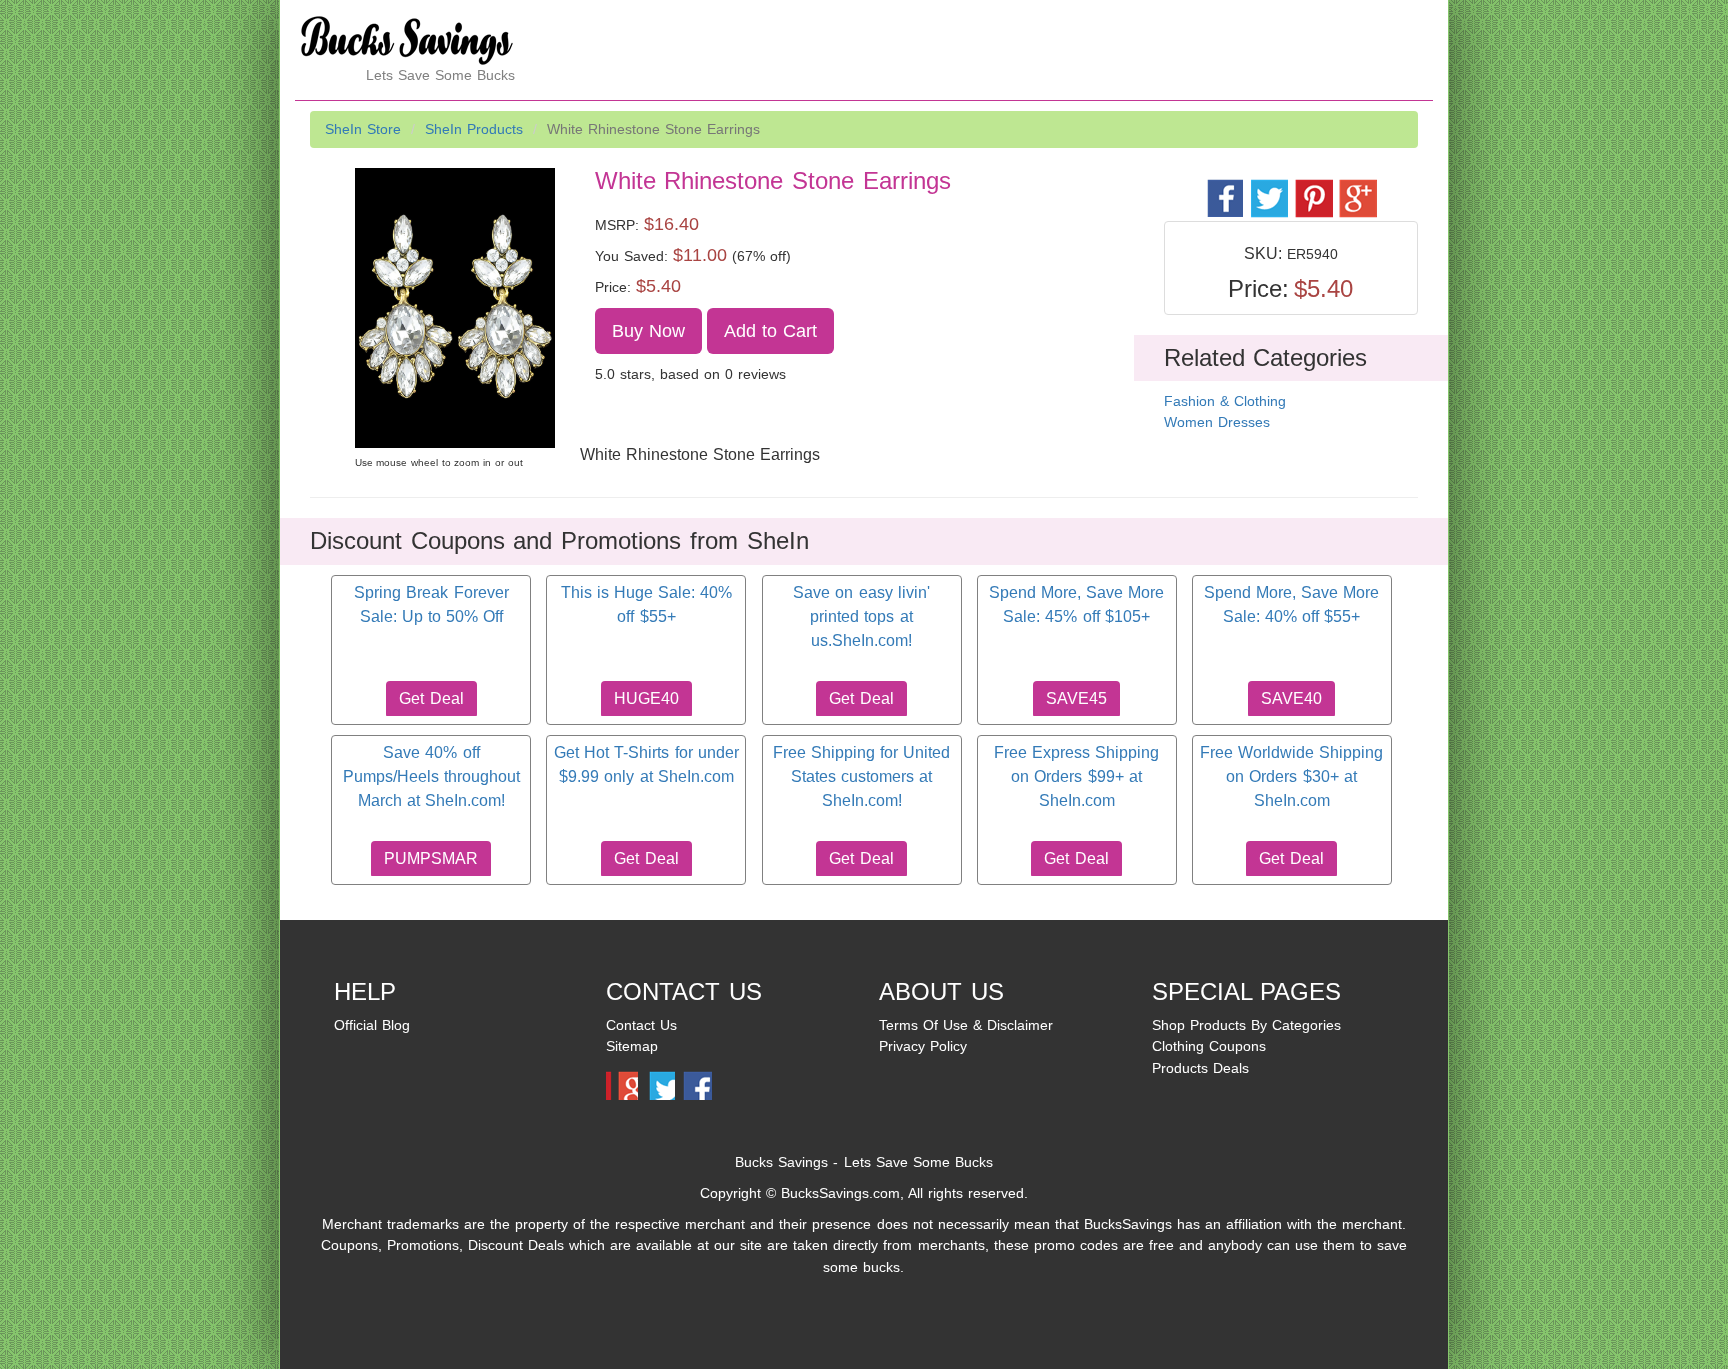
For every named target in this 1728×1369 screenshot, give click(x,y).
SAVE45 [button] (1076, 698)
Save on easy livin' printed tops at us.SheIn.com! (861, 617)
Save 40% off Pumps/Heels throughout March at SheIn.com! (431, 777)
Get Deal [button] (431, 698)
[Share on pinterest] (1312, 187)
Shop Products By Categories (1246, 1025)
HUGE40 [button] (646, 698)
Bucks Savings (781, 1162)
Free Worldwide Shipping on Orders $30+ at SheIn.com (1291, 777)
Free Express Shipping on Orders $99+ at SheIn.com (1076, 777)
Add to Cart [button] (771, 331)
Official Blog (372, 1025)
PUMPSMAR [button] (431, 858)
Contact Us (641, 1025)
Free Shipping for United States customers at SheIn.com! (861, 777)
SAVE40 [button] (1291, 698)
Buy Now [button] (648, 331)
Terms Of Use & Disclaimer (966, 1025)
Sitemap (632, 1046)
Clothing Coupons (1209, 1046)
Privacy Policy (923, 1046)
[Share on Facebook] (1224, 187)
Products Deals (1200, 1068)
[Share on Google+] (1356, 187)
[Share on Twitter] (1268, 187)
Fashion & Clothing (1225, 401)
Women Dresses (1217, 422)
